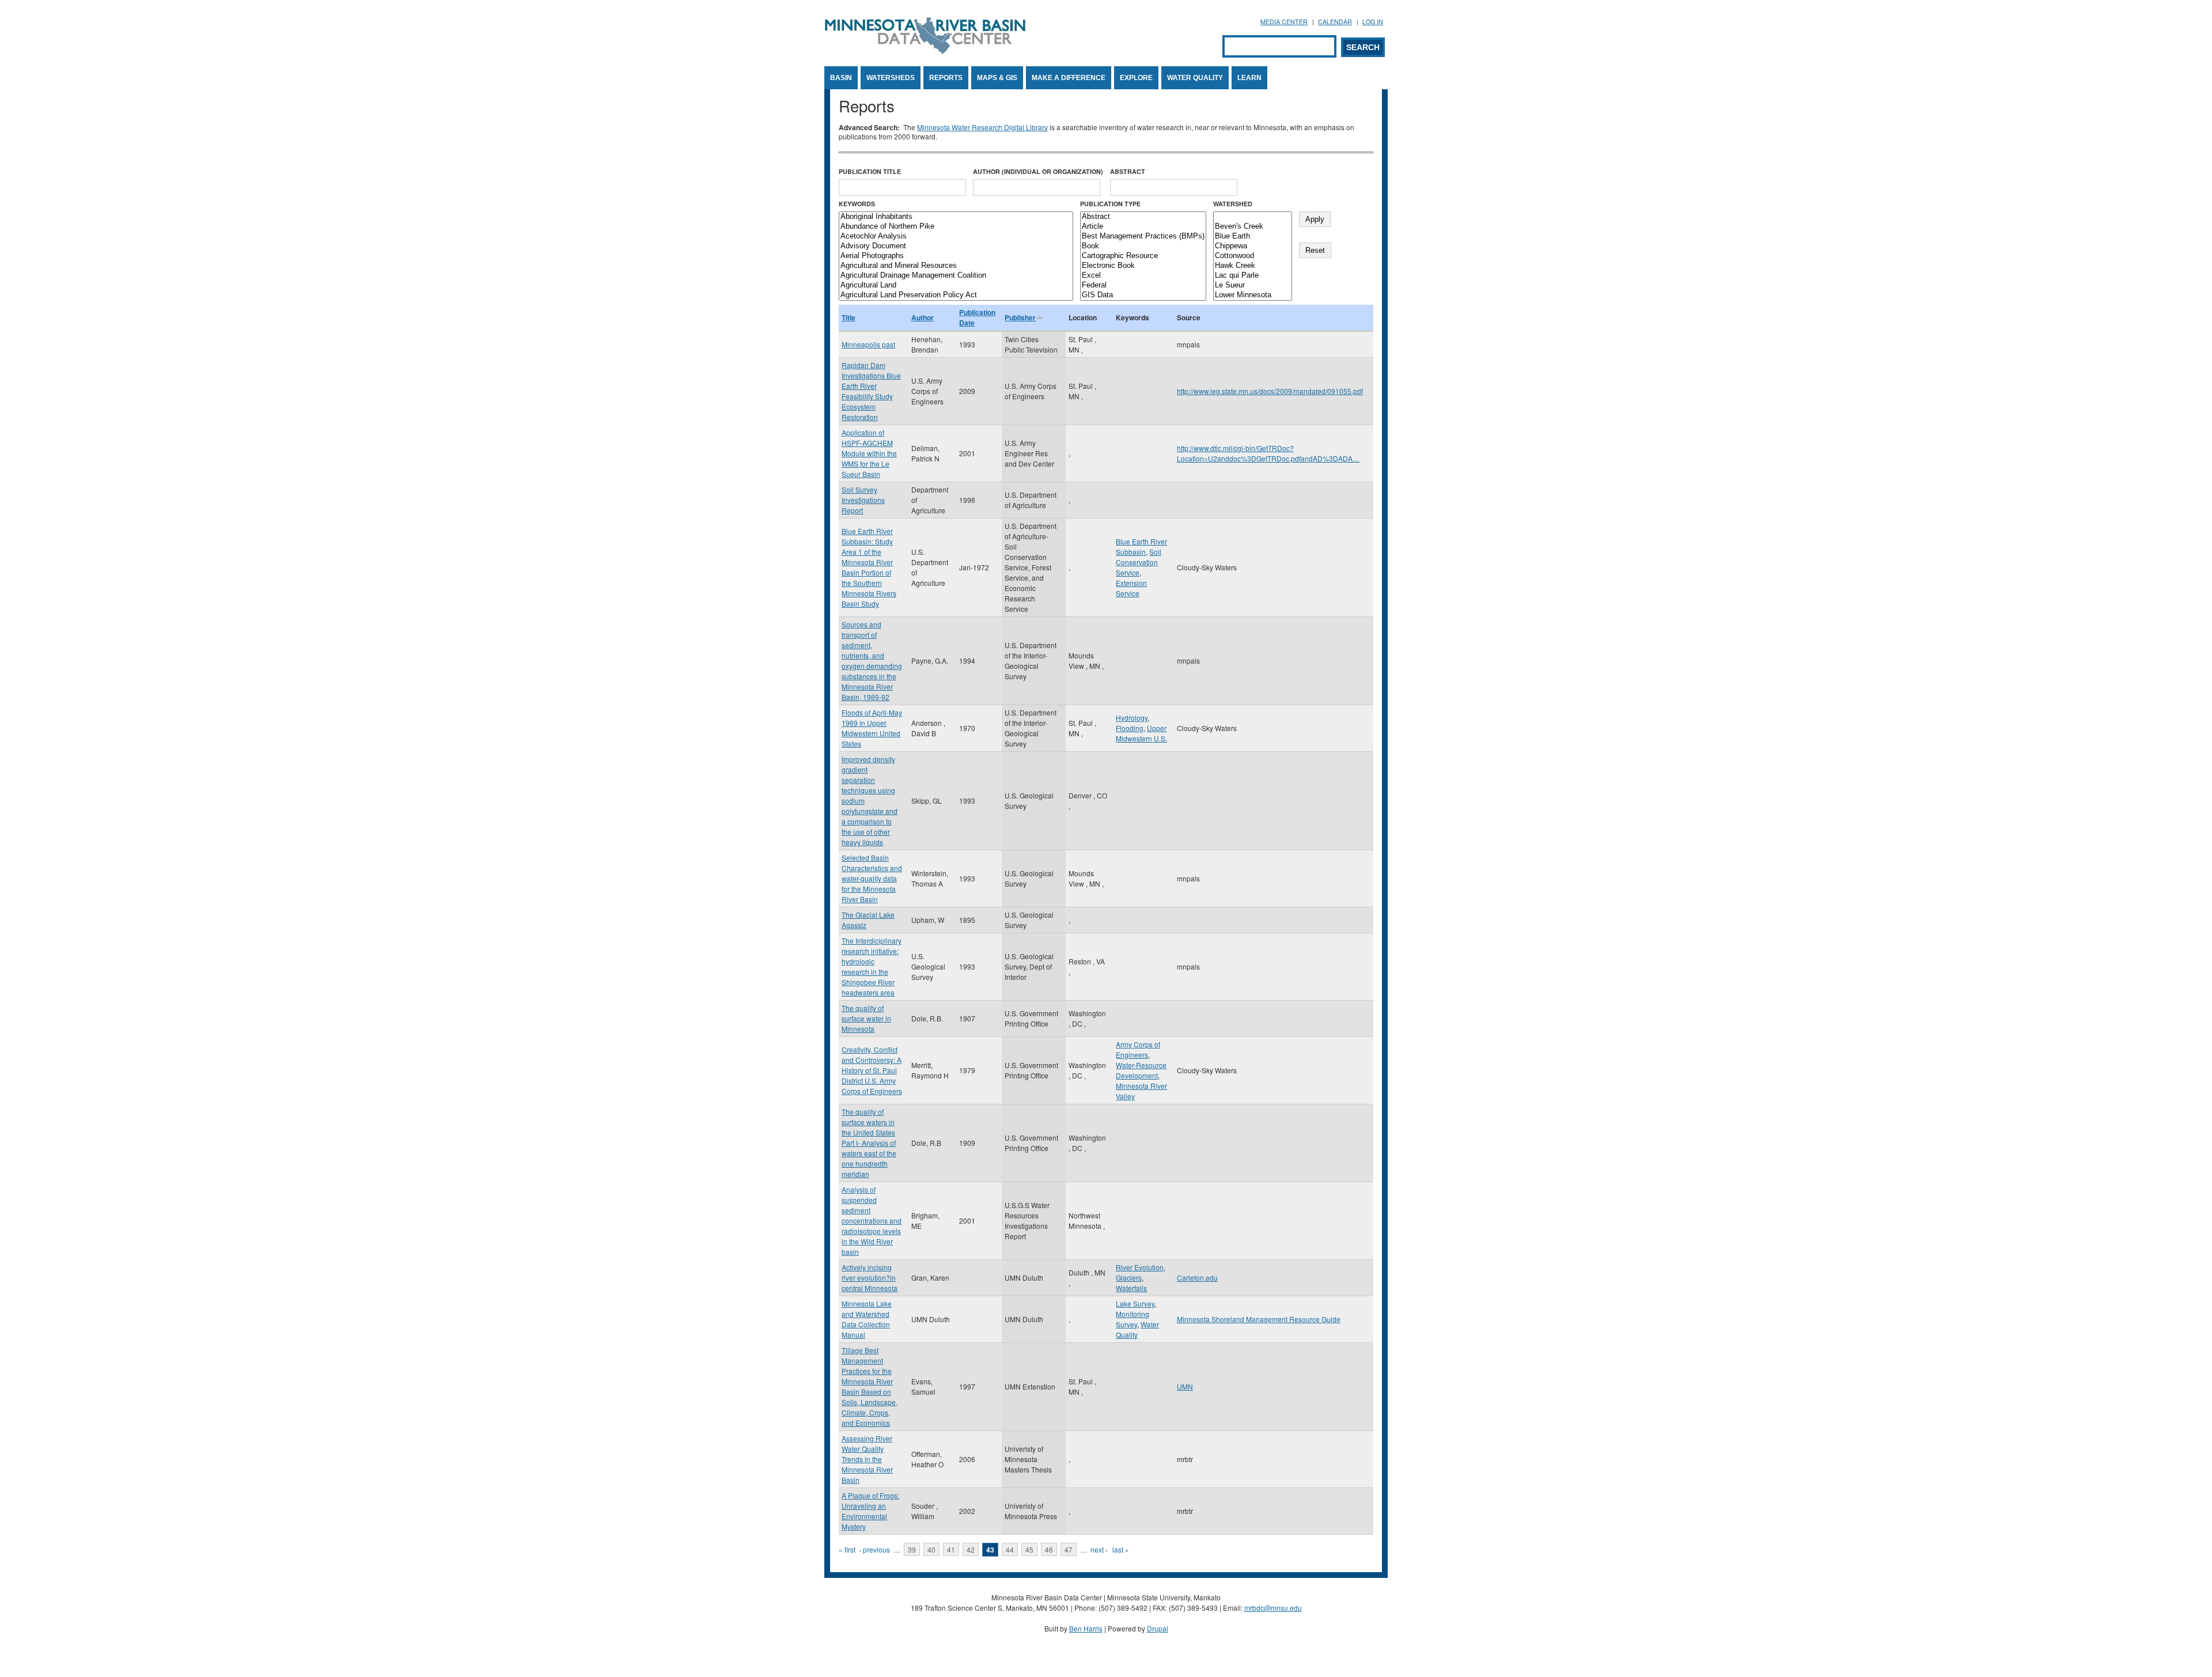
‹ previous (874, 1549)
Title (849, 317)
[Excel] (1143, 276)
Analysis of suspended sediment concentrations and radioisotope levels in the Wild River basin (872, 1220)
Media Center (1284, 22)
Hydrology (1132, 718)
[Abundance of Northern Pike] (956, 227)
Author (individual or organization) (1038, 171)
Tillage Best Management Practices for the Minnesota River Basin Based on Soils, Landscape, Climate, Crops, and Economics (870, 1386)
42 (971, 1549)
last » (1121, 1549)
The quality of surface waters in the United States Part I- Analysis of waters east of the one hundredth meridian (869, 1143)
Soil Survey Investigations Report (863, 500)
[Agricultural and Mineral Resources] (956, 266)
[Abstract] (1143, 217)
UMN (1185, 1386)
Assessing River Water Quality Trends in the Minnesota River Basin (867, 1459)
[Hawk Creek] (1253, 266)
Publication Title (870, 171)
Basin (841, 78)
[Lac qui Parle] (1253, 276)
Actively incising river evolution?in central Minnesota (870, 1277)
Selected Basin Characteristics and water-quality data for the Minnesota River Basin (872, 878)
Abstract (1128, 171)
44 (1010, 1549)
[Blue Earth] (1253, 236)
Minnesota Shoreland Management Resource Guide (1259, 1319)
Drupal (1158, 1628)
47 (1069, 1549)
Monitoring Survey (1132, 1319)
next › (1099, 1549)
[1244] (1253, 217)
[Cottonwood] (1253, 256)
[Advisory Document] (956, 246)
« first (847, 1549)
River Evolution (1140, 1267)
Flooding (1130, 728)
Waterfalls (1131, 1288)
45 (1029, 1549)
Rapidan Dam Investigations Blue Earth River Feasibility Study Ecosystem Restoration (871, 391)
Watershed (1233, 204)
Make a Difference (1069, 78)
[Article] (1143, 227)
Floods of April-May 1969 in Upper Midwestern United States (872, 728)
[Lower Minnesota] (1253, 295)
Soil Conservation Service (1139, 562)
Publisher (1020, 317)
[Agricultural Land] (956, 285)
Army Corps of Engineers (1138, 1049)
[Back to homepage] (925, 51)
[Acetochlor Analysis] (956, 236)
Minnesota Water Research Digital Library (982, 127)
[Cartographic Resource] (1143, 256)
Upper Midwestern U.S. (1141, 733)
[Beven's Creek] (1253, 227)
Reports (946, 78)
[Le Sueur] (1253, 285)
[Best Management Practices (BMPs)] (1143, 236)
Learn (1249, 78)
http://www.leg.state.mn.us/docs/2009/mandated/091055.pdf (1270, 391)
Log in (1373, 22)
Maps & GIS (997, 78)
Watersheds (891, 78)
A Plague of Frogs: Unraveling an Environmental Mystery (870, 1511)
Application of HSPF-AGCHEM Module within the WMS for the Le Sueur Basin (869, 453)
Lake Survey (1135, 1303)
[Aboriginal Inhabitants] (956, 217)
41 (951, 1549)
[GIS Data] (1143, 295)
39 (912, 1549)
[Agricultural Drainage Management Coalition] (956, 276)
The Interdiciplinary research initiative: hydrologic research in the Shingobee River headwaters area (872, 966)
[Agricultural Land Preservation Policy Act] (956, 295)
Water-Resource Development (1141, 1070)
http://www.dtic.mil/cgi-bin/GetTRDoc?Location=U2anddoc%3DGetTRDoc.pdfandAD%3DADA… (1268, 453)
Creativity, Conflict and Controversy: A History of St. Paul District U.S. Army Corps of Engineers (872, 1070)
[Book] (1143, 246)
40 (931, 1549)
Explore (1136, 78)
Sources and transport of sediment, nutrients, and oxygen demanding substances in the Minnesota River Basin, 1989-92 (872, 660)
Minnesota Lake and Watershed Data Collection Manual (867, 1319)
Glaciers (1129, 1277)
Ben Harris (1086, 1628)
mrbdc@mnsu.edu (1273, 1608)
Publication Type (1110, 204)
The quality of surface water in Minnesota (866, 1018)
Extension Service (1131, 588)
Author (923, 317)
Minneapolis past (868, 344)
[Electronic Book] (1143, 266)
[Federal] (1143, 285)
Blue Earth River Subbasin (1141, 546)
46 (1049, 1549)
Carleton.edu (1197, 1277)
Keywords (857, 204)
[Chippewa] (1253, 246)
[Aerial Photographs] (956, 256)
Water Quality (1195, 78)
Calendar (1335, 22)
